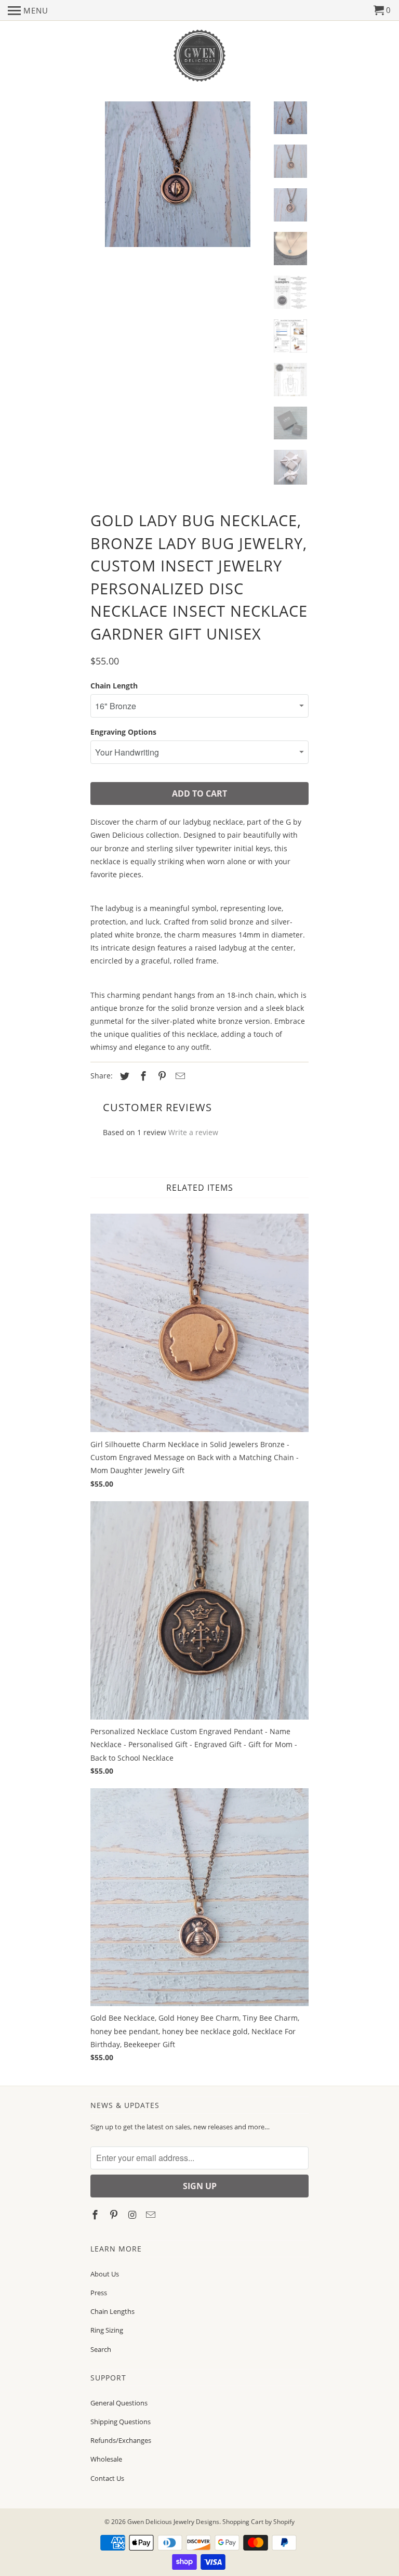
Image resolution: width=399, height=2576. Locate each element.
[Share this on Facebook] (142, 1076)
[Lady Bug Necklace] (178, 179)
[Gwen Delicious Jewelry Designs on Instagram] (134, 2215)
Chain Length (114, 686)
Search (101, 2349)
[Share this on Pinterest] (161, 1076)
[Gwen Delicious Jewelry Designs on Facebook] (96, 2215)
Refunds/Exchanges (121, 2440)
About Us (105, 2274)
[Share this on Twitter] (123, 1076)
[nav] (28, 10)
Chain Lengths (112, 2311)
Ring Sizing (107, 2330)
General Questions (119, 2403)
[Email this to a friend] (179, 1076)
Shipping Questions (121, 2422)
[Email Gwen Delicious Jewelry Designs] (152, 2215)
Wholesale (106, 2459)
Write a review (193, 1132)
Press (99, 2293)
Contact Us (107, 2478)
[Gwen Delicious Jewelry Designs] (199, 56)
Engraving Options (123, 732)
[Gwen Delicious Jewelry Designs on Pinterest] (115, 2215)
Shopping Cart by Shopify (258, 2522)
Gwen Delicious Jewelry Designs (173, 2522)
